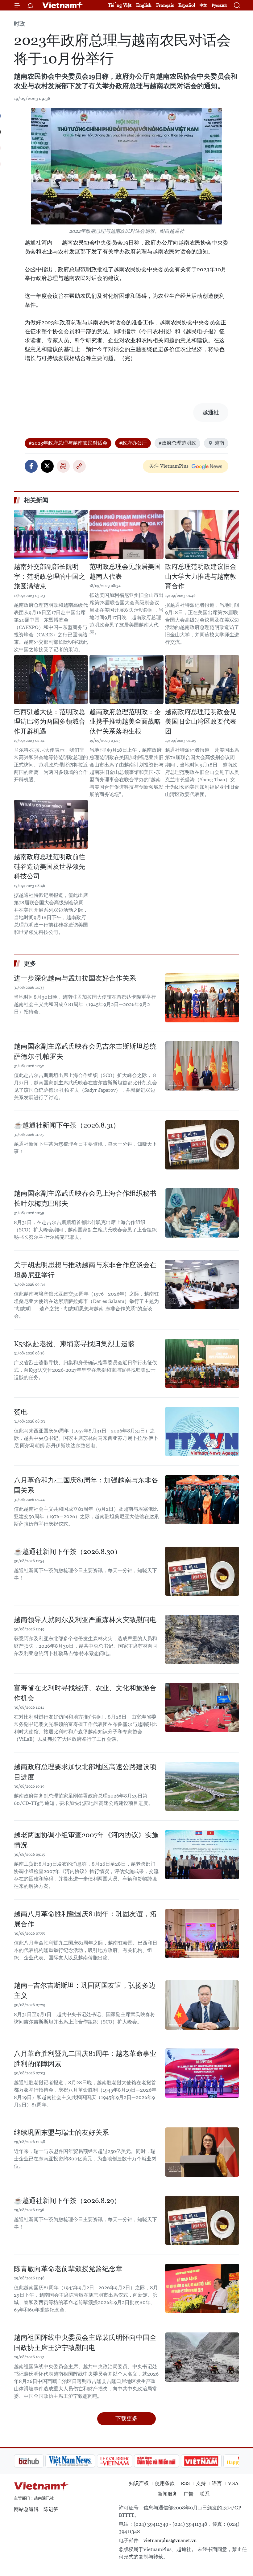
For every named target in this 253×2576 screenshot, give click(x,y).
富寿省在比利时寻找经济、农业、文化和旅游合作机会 (85, 1693)
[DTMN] (125, 2461)
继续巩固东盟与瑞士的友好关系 (61, 2132)
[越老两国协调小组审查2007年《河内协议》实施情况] (202, 1855)
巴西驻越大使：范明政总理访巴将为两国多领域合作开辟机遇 (50, 722)
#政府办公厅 (133, 443)
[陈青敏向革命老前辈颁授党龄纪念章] (202, 2288)
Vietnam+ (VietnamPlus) (63, 5)
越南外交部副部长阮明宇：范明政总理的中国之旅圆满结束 (50, 576)
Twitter (47, 466)
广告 (189, 2494)
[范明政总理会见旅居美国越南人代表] (126, 534)
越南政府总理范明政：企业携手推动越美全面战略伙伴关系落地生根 (125, 722)
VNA (233, 2483)
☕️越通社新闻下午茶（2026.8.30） (68, 1552)
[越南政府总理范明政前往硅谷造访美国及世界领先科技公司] (51, 824)
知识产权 (139, 2483)
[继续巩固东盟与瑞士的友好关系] (202, 2152)
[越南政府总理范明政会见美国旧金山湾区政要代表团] (202, 680)
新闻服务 (168, 2494)
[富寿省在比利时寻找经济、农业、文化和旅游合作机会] (202, 1707)
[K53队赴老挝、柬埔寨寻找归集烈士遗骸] (202, 1363)
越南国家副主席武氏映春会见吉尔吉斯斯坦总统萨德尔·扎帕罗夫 (85, 1051)
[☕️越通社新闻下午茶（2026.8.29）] (202, 2220)
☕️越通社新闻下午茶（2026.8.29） (67, 2201)
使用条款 (165, 2483)
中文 (203, 5)
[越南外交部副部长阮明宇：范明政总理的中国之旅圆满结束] (51, 534)
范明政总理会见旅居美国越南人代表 (125, 572)
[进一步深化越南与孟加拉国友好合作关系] (202, 998)
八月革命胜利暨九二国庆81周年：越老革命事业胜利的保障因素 (85, 2059)
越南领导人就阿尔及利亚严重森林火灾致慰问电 (85, 1620)
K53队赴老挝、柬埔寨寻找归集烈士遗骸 (74, 1344)
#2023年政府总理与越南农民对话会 (68, 443)
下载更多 (126, 2418)
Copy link (79, 466)
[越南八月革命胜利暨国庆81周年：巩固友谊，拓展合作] (202, 1933)
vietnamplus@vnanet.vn (170, 2540)
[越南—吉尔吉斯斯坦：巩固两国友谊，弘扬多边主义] (202, 2005)
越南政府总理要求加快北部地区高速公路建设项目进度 (85, 1772)
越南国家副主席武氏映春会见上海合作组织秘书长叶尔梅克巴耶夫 (85, 1198)
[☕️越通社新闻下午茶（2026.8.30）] (202, 1571)
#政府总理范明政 (177, 443)
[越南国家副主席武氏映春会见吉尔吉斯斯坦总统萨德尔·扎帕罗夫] (202, 1066)
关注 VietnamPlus (169, 466)
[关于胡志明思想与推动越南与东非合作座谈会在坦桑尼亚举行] (202, 1284)
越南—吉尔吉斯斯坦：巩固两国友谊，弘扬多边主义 (85, 1991)
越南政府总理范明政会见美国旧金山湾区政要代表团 (201, 722)
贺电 (21, 1412)
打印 (63, 466)
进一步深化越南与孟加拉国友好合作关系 (75, 978)
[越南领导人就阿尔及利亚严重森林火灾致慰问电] (202, 1639)
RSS (185, 2483)
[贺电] (202, 1432)
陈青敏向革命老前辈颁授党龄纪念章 (68, 2269)
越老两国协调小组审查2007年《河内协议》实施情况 (86, 1840)
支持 (201, 2483)
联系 (205, 2494)
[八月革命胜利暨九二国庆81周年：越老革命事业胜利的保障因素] (202, 2073)
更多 (30, 963)
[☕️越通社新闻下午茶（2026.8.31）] (202, 1145)
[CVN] (83, 2461)
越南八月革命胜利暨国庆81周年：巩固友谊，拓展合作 (85, 1919)
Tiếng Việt (120, 5)
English (144, 5)
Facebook (31, 466)
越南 (219, 443)
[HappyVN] (212, 2461)
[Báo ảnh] (170, 2461)
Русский (219, 5)
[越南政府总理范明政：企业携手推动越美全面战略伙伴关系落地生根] (126, 680)
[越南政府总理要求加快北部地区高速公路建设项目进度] (202, 1786)
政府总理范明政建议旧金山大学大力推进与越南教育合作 (201, 576)
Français (165, 5)
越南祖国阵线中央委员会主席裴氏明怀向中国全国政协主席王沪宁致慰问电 (85, 2343)
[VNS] (39, 2461)
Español (187, 5)
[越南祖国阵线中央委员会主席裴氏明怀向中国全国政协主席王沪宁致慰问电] (202, 2357)
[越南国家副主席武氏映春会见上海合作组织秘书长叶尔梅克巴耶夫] (202, 1213)
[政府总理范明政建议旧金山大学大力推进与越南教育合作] (202, 534)
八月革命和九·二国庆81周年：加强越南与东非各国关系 (86, 1485)
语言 (217, 2483)
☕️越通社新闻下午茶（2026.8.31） (67, 1125)
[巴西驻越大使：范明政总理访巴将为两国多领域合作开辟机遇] (51, 680)
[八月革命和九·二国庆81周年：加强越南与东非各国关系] (202, 1500)
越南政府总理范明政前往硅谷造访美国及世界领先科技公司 (50, 867)
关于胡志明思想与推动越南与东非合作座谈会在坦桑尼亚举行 (85, 1270)
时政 (19, 24)
